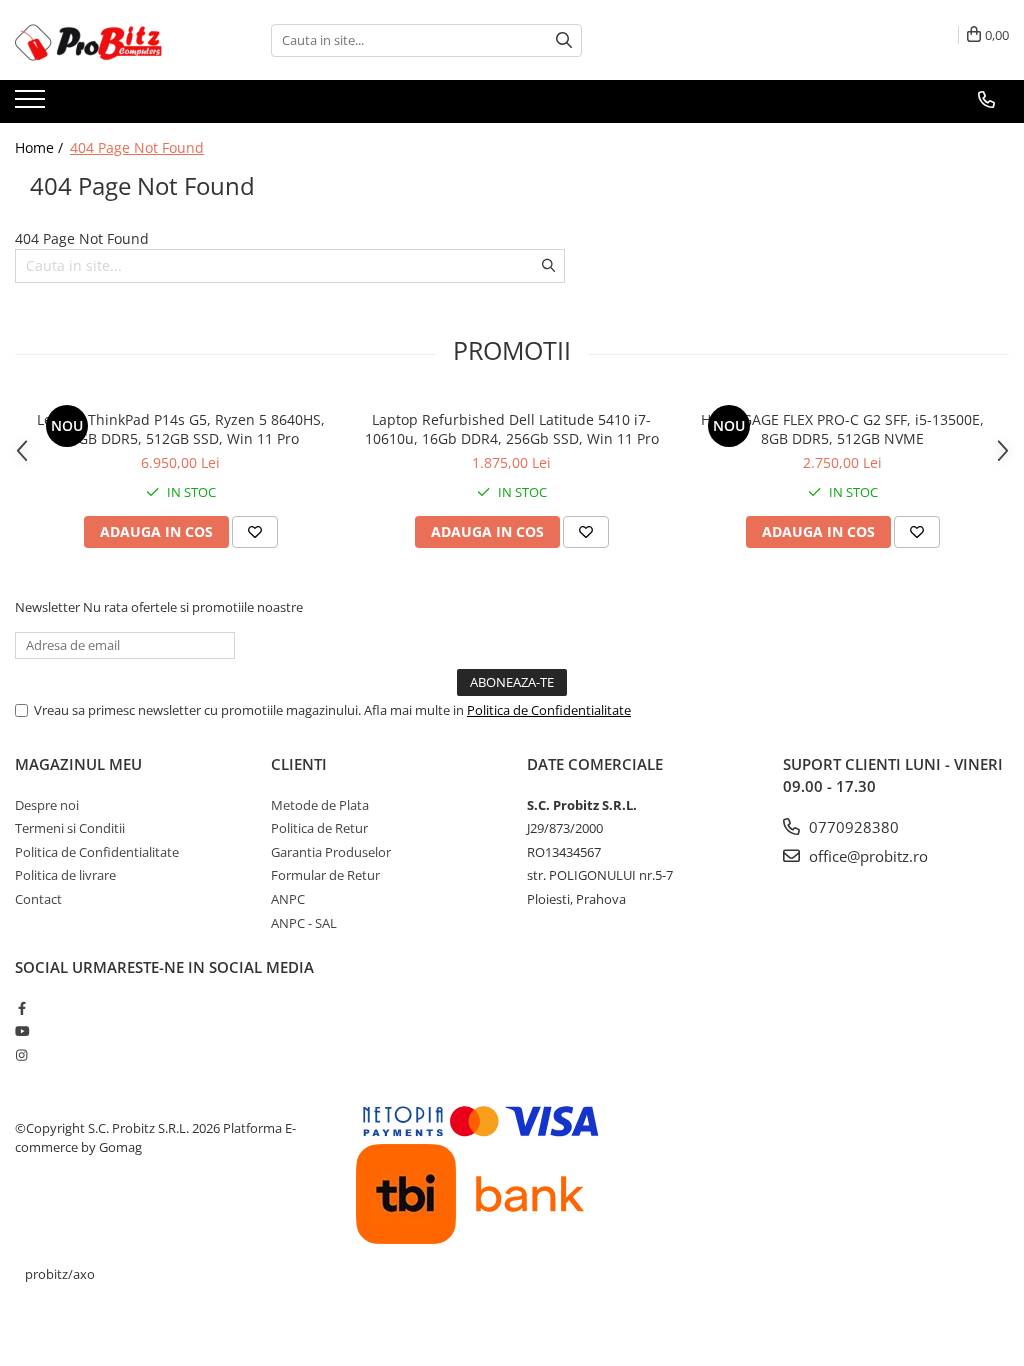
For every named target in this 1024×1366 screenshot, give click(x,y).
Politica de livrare (65, 875)
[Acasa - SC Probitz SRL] (115, 40)
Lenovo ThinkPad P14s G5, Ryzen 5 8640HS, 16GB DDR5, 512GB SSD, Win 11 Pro (181, 429)
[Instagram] (21, 1055)
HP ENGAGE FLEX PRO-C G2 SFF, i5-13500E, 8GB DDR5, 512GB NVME (842, 429)
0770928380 (852, 827)
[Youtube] (21, 1031)
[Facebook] (21, 1008)
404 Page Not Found (137, 147)
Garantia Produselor (331, 852)
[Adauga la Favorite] (255, 532)
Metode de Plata (320, 805)
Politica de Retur (319, 828)
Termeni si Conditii (70, 828)
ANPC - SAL (304, 923)
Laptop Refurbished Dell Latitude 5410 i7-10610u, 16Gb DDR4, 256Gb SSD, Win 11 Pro (512, 429)
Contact (38, 899)
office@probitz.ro (866, 856)
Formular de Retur (325, 875)
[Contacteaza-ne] (986, 100)
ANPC (288, 899)
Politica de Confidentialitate (549, 710)
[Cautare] (564, 40)
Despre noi (47, 805)
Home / (41, 147)
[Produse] (32, 105)
